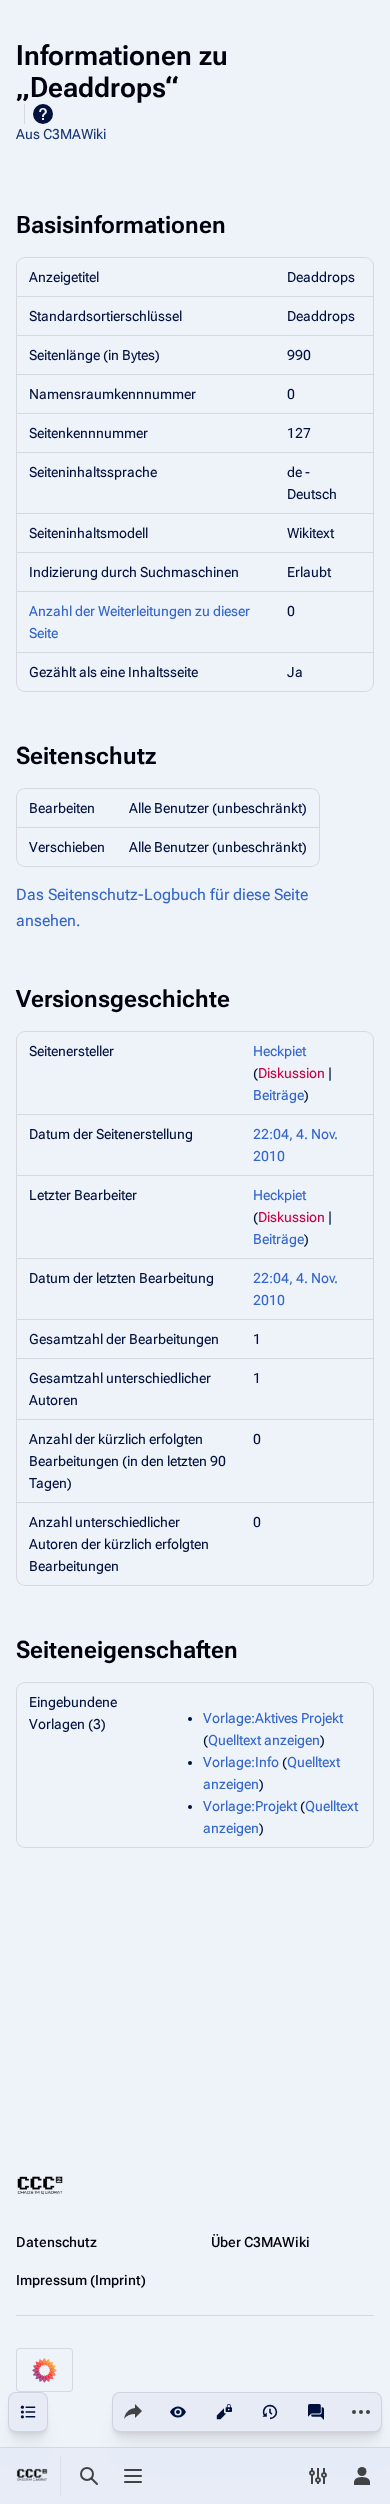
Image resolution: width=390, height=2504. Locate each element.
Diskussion (291, 1073)
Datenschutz (56, 2242)
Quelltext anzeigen (264, 1740)
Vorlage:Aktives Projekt (273, 1718)
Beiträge (278, 1095)
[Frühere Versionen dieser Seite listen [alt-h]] (270, 2412)
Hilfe (43, 114)
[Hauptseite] (32, 2476)
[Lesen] (178, 2412)
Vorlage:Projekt (250, 1806)
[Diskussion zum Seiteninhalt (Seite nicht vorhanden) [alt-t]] (316, 2412)
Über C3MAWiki (260, 2242)
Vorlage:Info (241, 1762)
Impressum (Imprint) (81, 2280)
